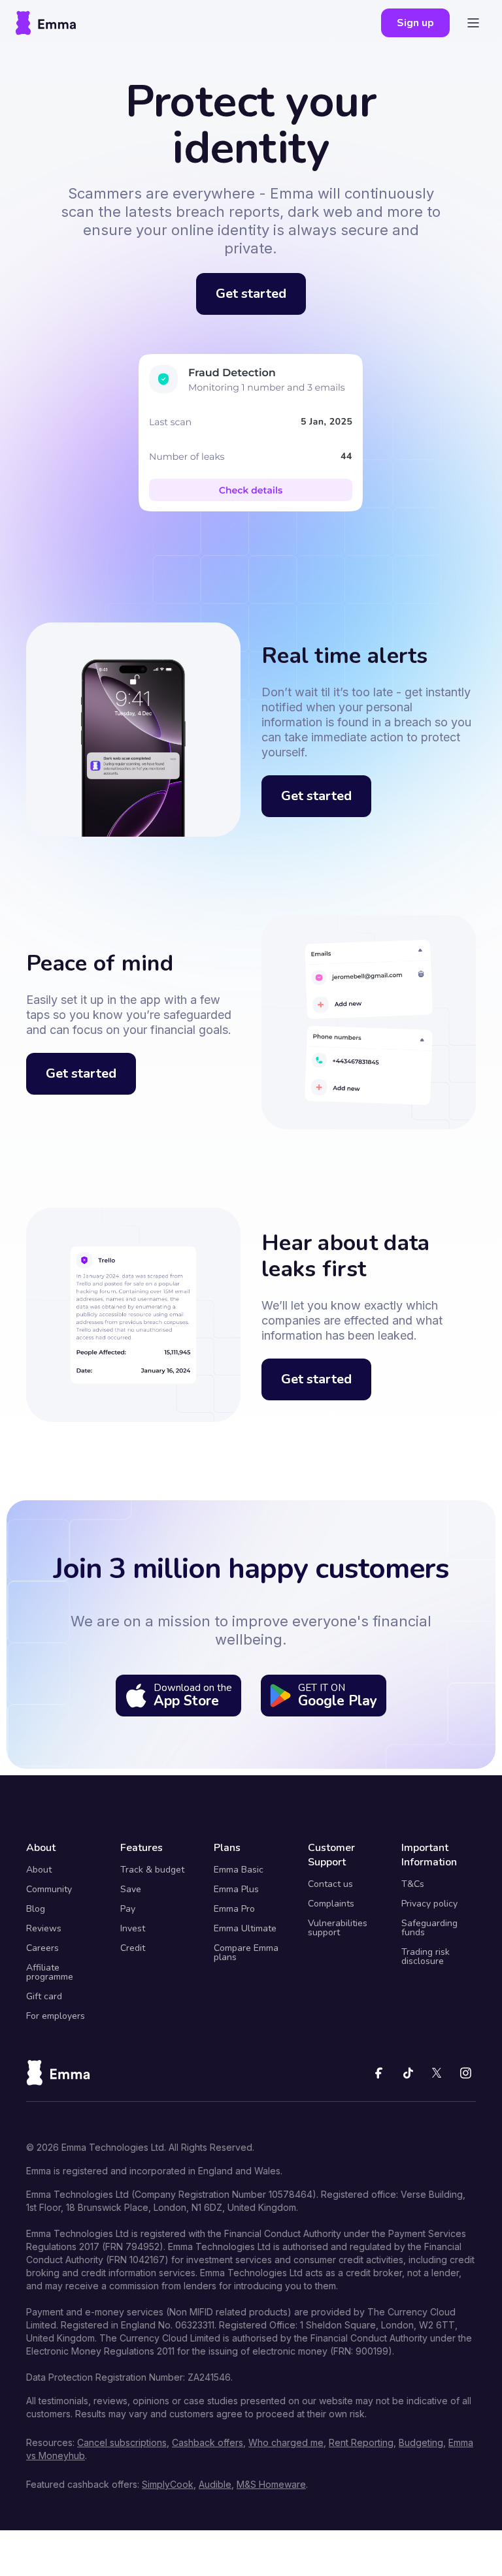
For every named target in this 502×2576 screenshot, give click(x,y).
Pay (128, 1909)
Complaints (331, 1904)
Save (131, 1890)
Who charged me (286, 2442)
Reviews (44, 1929)
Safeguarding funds (429, 1928)
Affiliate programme (50, 1972)
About (39, 1870)
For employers (56, 2016)
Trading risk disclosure (426, 1957)
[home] (46, 23)
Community (49, 1890)
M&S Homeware (271, 2484)
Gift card (44, 1997)
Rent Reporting (361, 2442)
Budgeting (421, 2442)
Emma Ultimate (245, 1929)
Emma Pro (234, 1909)
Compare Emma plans (246, 1953)
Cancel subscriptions (122, 2442)
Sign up (415, 23)
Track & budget (152, 1870)
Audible (215, 2484)
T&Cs (413, 1884)
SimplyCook (168, 2484)
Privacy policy (429, 1904)
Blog (36, 1909)
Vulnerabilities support (338, 1928)
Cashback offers (208, 2442)
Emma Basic (239, 1870)
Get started (251, 294)
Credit (133, 1948)
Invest (133, 1929)
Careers (42, 1948)
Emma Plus (236, 1890)
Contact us (330, 1884)
